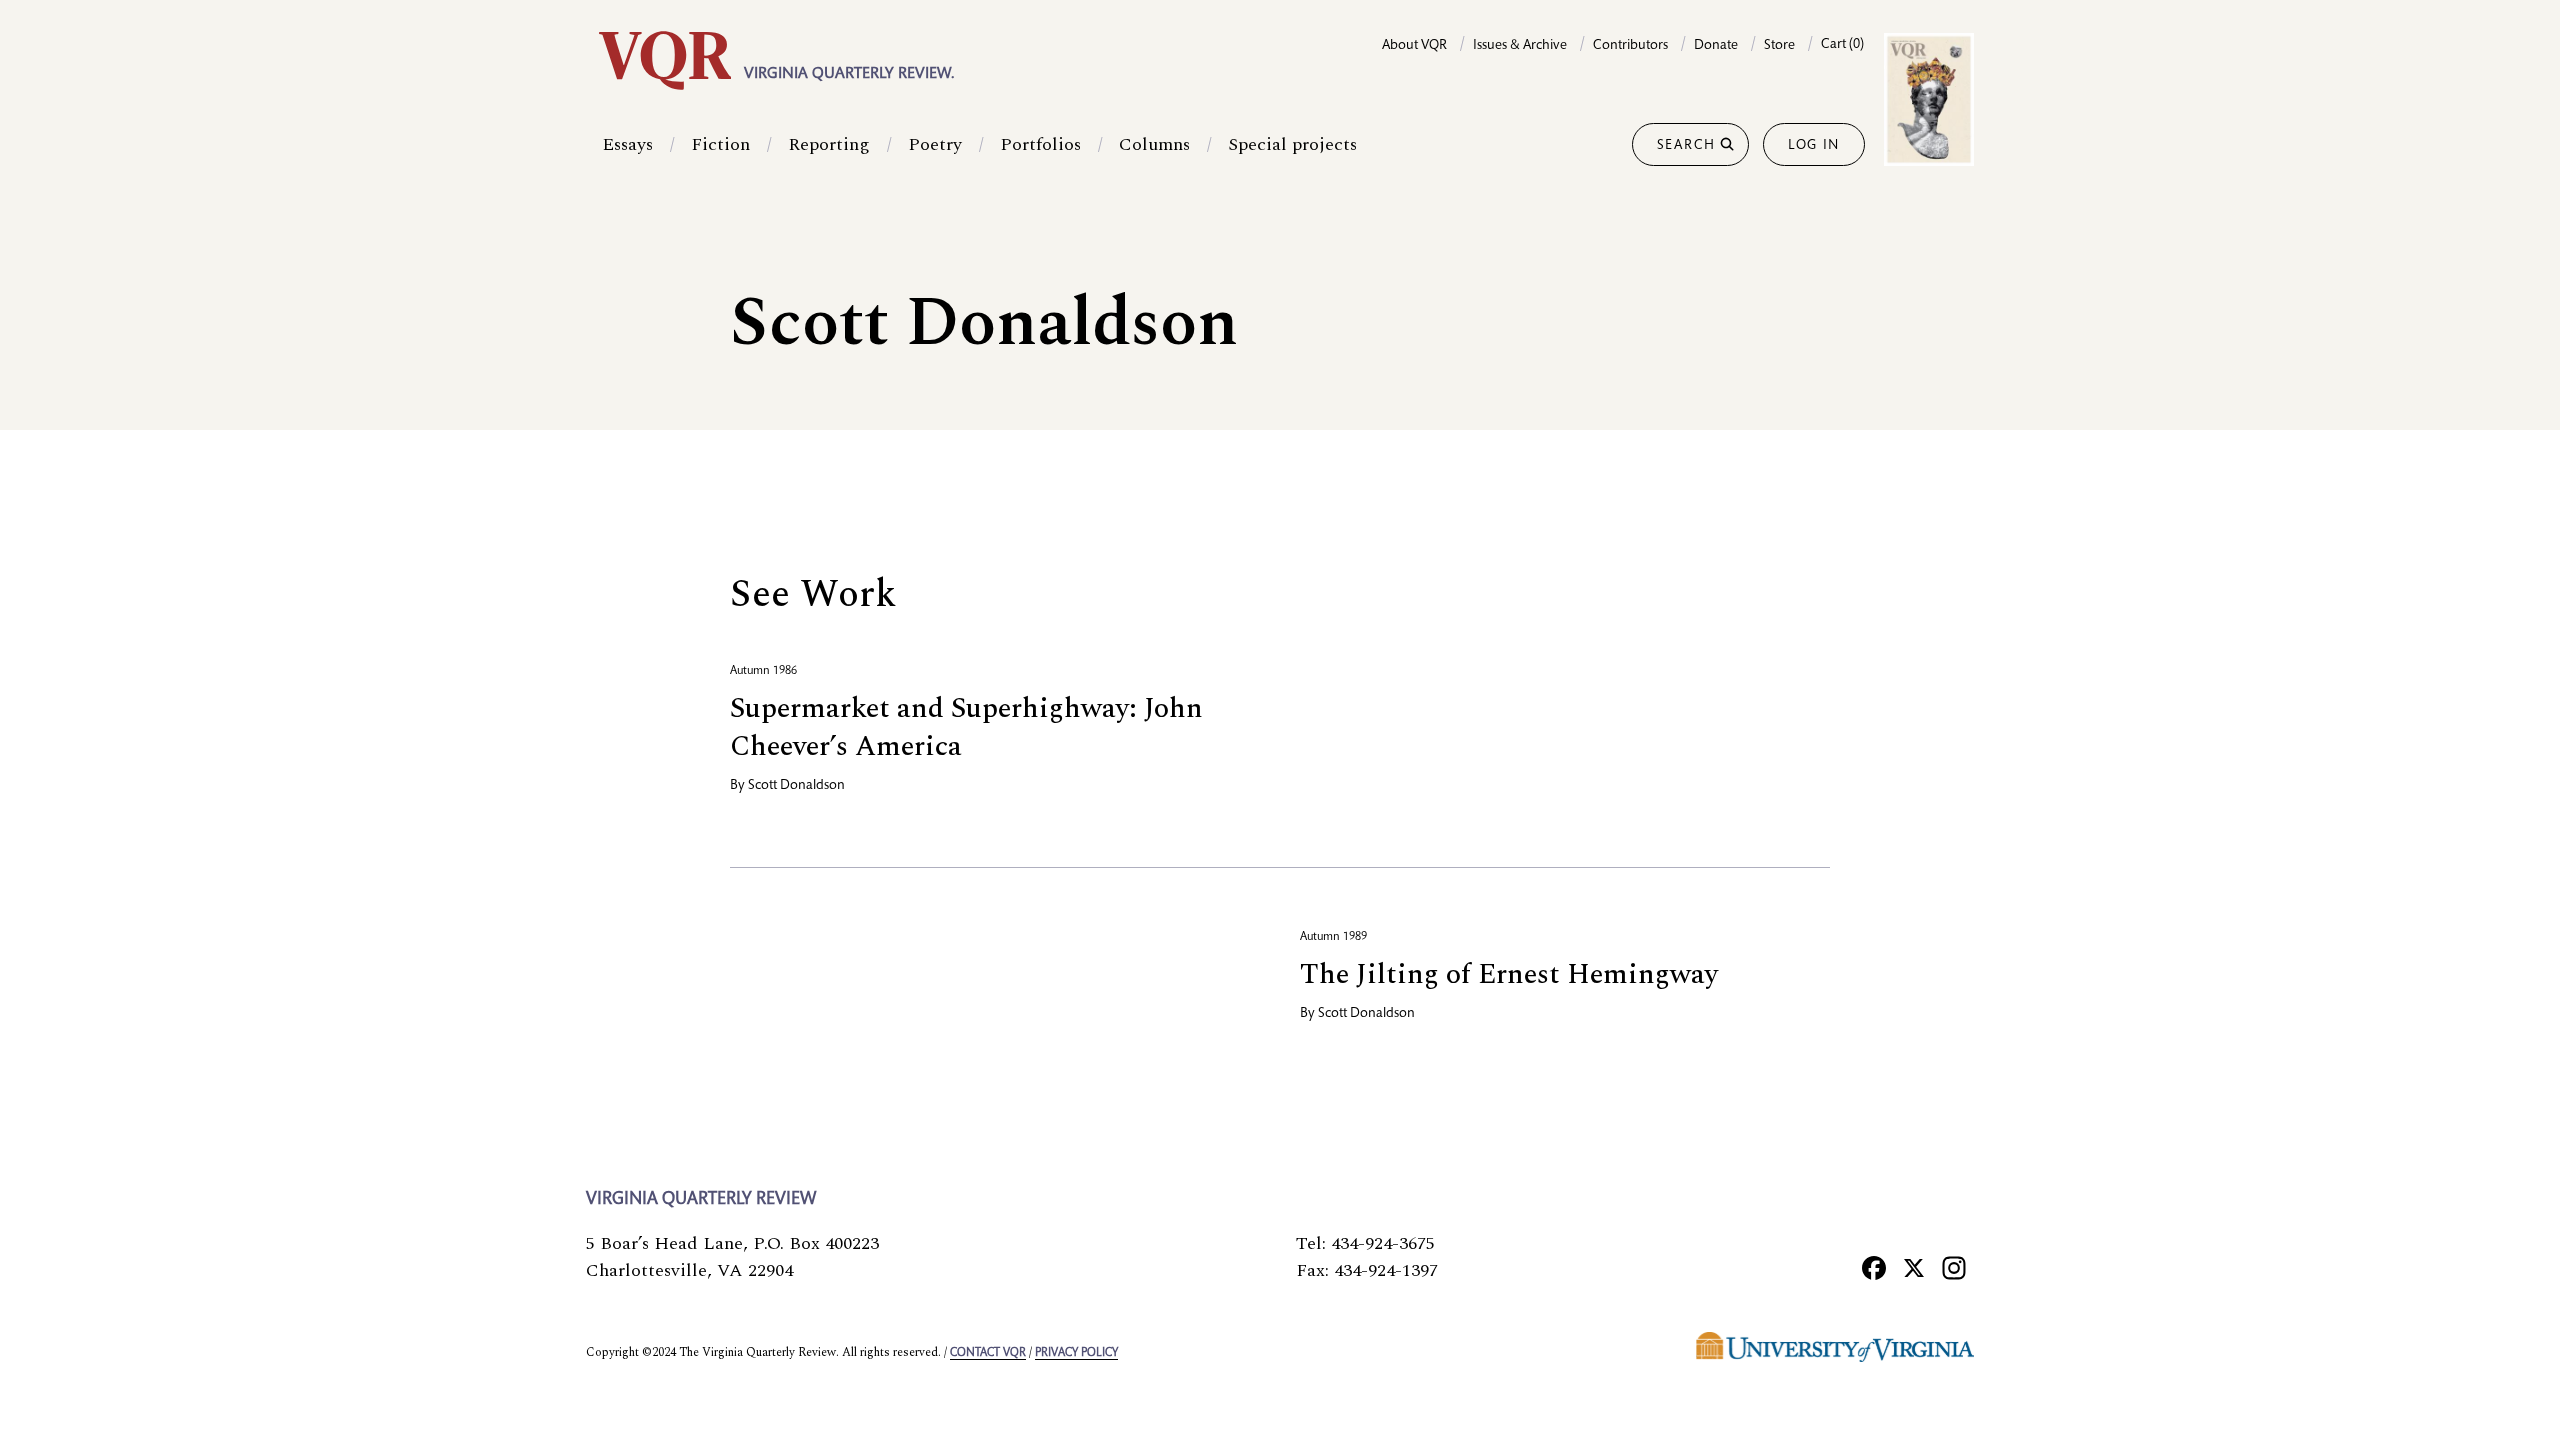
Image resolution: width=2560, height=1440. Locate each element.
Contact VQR (988, 1353)
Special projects (1292, 144)
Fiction (720, 144)
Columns (1154, 144)
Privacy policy (1076, 1353)
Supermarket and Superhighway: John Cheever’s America (966, 727)
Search (1686, 146)
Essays (627, 144)
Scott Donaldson (796, 786)
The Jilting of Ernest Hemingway (1509, 974)
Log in (1814, 146)
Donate (1716, 46)
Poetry (935, 144)
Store (1779, 46)
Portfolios (1040, 144)
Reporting (829, 144)
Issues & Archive (1520, 46)
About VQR (1414, 46)
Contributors (1630, 46)
